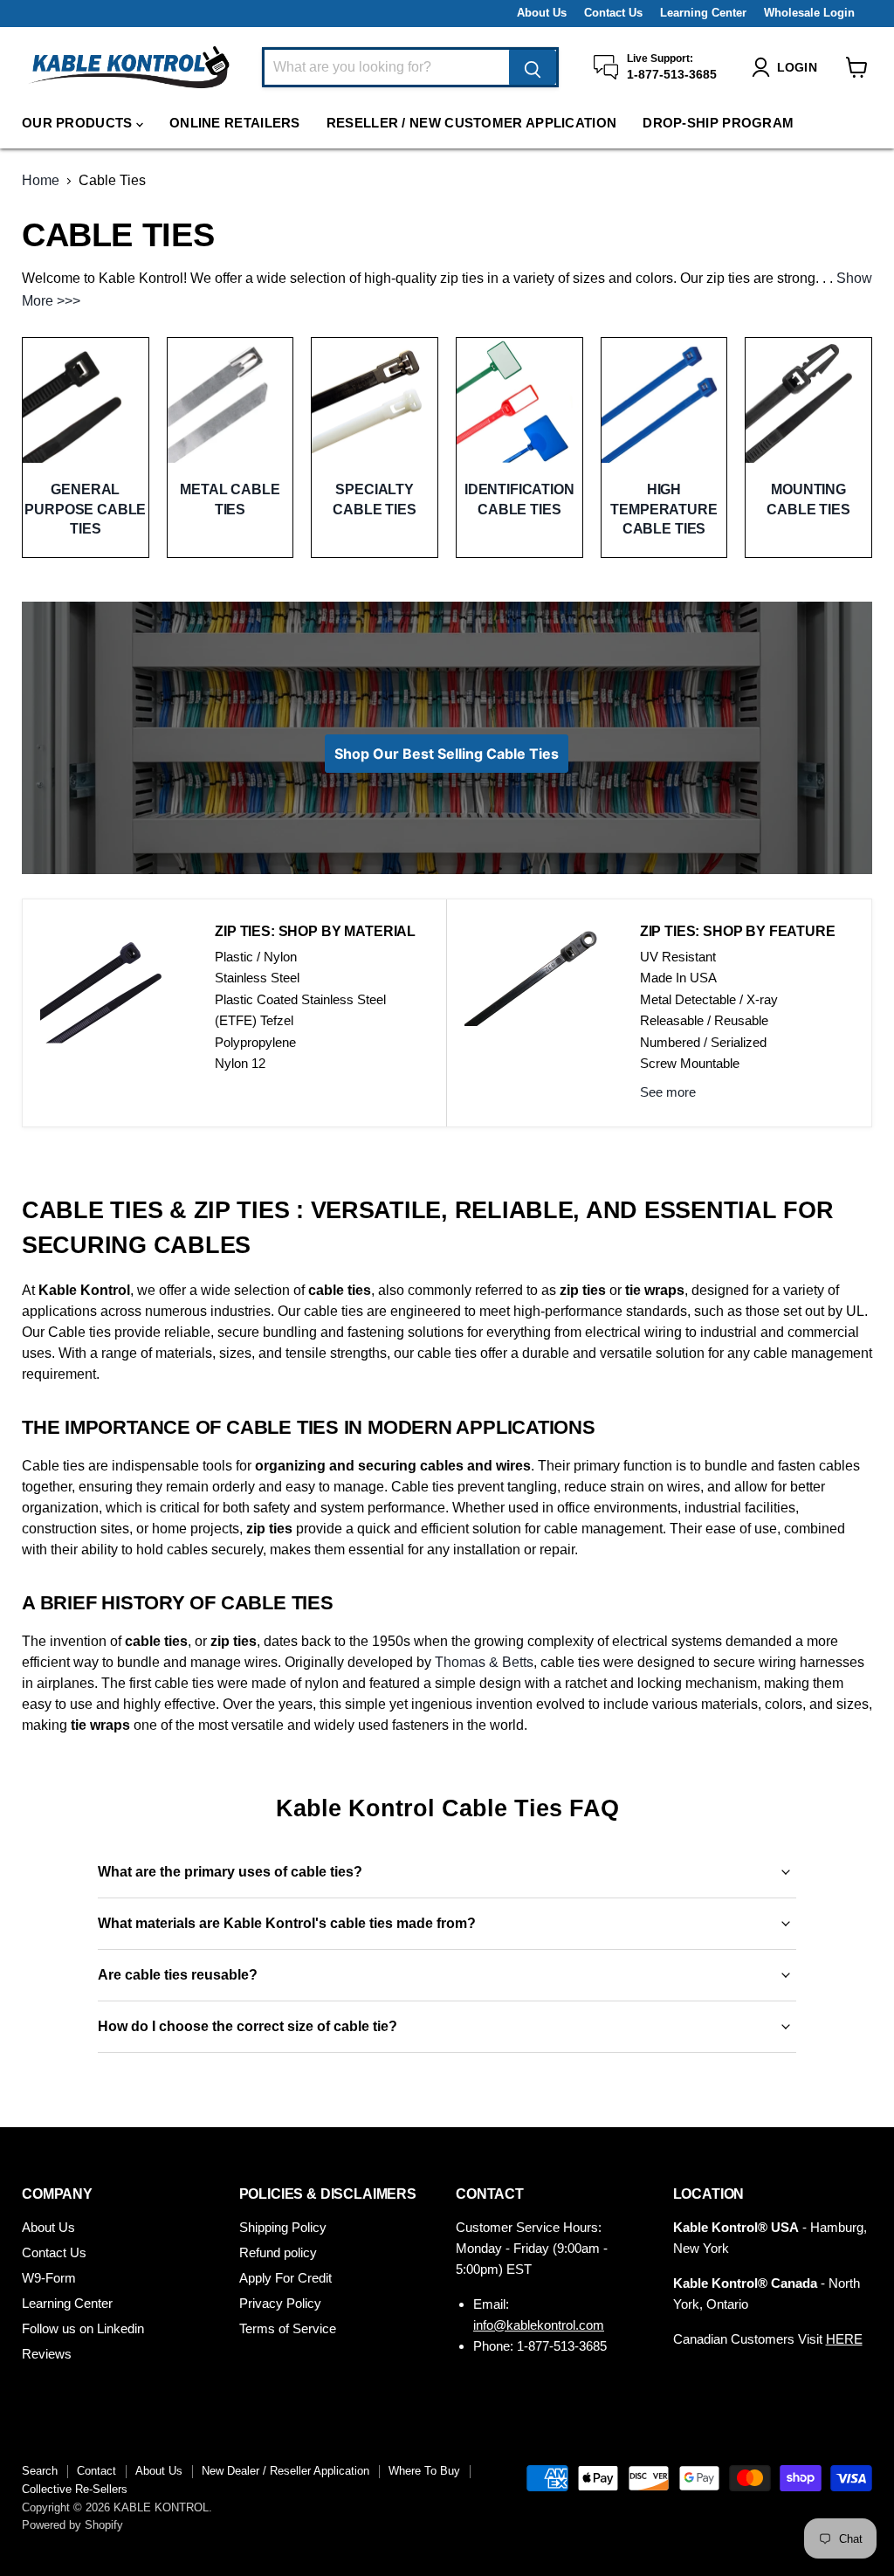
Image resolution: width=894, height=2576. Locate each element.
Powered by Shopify (72, 2525)
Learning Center (703, 13)
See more (668, 1092)
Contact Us (613, 13)
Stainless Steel (257, 978)
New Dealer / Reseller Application (285, 2471)
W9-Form (49, 2278)
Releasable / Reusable (704, 1020)
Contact (96, 2471)
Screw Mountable (690, 1063)
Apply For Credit (285, 2278)
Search (40, 2471)
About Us (542, 13)
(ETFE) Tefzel (254, 1020)
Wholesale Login (809, 13)
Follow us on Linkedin (83, 2328)
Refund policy (278, 2252)
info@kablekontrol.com (539, 2325)
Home (41, 180)
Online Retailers (235, 123)
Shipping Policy (283, 2227)
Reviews (47, 2354)
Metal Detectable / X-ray (709, 999)
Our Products (79, 123)
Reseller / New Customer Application (472, 123)
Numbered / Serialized (703, 1042)
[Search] (533, 67)
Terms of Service (288, 2328)
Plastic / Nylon (256, 957)
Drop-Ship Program (718, 123)
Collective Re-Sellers (75, 2489)
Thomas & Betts (484, 1662)
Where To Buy (424, 2471)
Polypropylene (255, 1042)
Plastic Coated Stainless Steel (300, 999)
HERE (844, 2339)
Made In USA (678, 978)
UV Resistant (678, 957)
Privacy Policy (280, 2303)
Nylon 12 (240, 1063)
